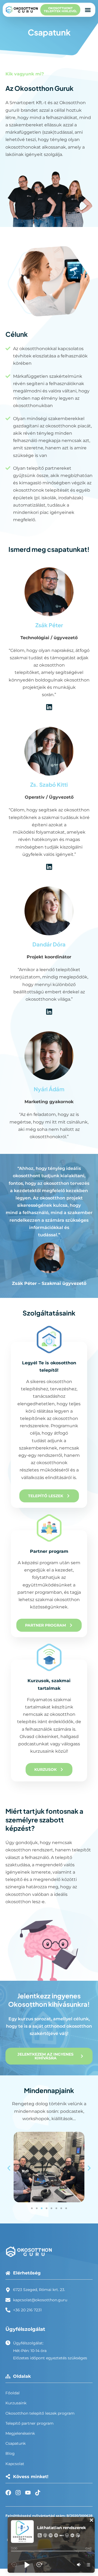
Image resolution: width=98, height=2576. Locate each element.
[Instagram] (18, 2493)
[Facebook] (8, 2493)
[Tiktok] (38, 2493)
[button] (88, 10)
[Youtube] (28, 2493)
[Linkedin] (49, 707)
